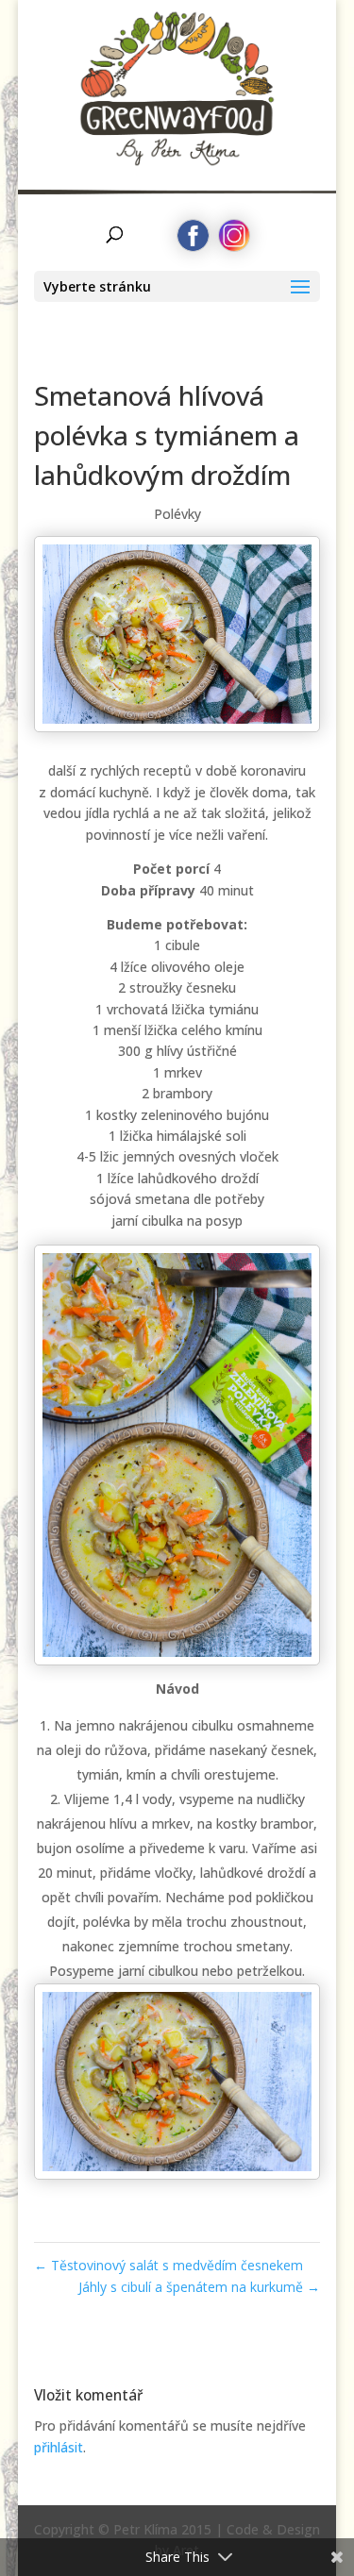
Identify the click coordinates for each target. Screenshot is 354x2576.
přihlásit (59, 2447)
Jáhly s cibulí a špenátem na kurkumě (199, 2287)
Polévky (177, 514)
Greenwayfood (177, 71)
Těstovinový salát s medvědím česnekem (169, 2265)
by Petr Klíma (177, 138)
